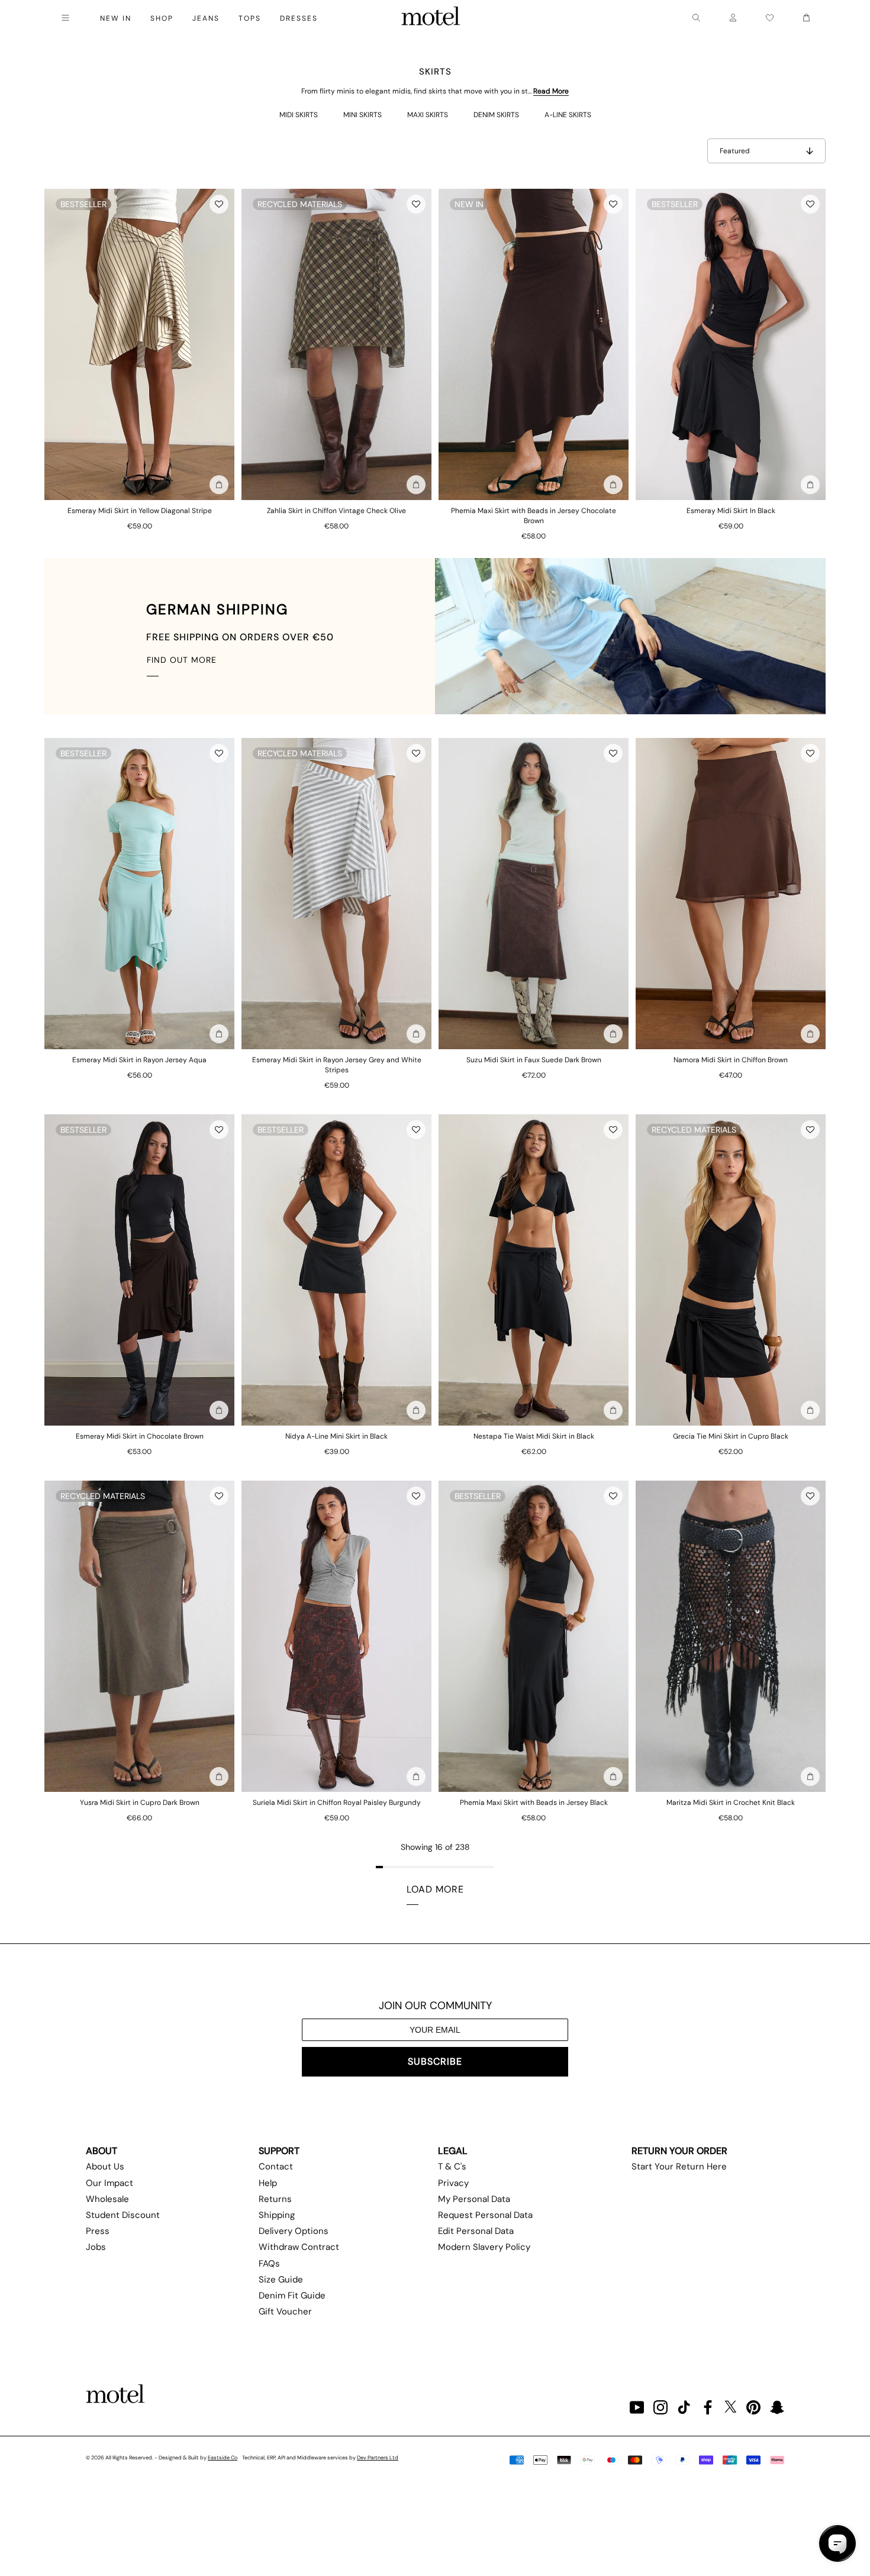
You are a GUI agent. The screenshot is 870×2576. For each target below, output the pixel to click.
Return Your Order (679, 2151)
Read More (551, 91)
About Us (105, 2166)
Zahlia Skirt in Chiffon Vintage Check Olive (336, 511)
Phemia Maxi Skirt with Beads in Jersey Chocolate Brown (534, 516)
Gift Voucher (285, 2311)
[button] (219, 204)
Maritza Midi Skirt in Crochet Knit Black (731, 1803)
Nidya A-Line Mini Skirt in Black (336, 1436)
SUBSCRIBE (435, 2061)
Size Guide (281, 2280)
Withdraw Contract (299, 2247)
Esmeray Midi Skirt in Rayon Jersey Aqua (139, 1060)
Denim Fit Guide (292, 2295)
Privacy (453, 2183)
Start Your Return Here (679, 2166)
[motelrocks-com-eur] (431, 18)
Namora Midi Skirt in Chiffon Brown (731, 1060)
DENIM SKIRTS (496, 115)
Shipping (277, 2215)
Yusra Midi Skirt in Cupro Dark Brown (140, 1803)
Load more (435, 1889)
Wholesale (107, 2199)
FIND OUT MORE (182, 660)
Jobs (96, 2247)
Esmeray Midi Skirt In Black (731, 511)
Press (98, 2231)
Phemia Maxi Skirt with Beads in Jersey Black (534, 1803)
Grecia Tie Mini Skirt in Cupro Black (731, 1436)
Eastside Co (223, 2458)
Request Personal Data (485, 2215)
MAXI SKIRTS (428, 115)
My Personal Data (474, 2199)
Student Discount (123, 2215)
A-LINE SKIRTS (568, 115)
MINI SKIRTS (362, 115)
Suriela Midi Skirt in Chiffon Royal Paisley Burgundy (337, 1803)
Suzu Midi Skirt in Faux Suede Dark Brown (534, 1060)
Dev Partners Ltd (378, 2458)
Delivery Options (294, 2231)
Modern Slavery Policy (484, 2247)
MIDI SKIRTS (299, 115)
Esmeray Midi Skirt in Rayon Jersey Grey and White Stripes (337, 1065)
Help (268, 2183)
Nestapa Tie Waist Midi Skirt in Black (534, 1436)
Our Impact (109, 2183)
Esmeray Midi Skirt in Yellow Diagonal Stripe (140, 511)
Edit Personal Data (476, 2231)
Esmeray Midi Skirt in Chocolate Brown (140, 1436)
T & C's (452, 2166)
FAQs (269, 2264)
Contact (276, 2166)
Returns (275, 2199)
